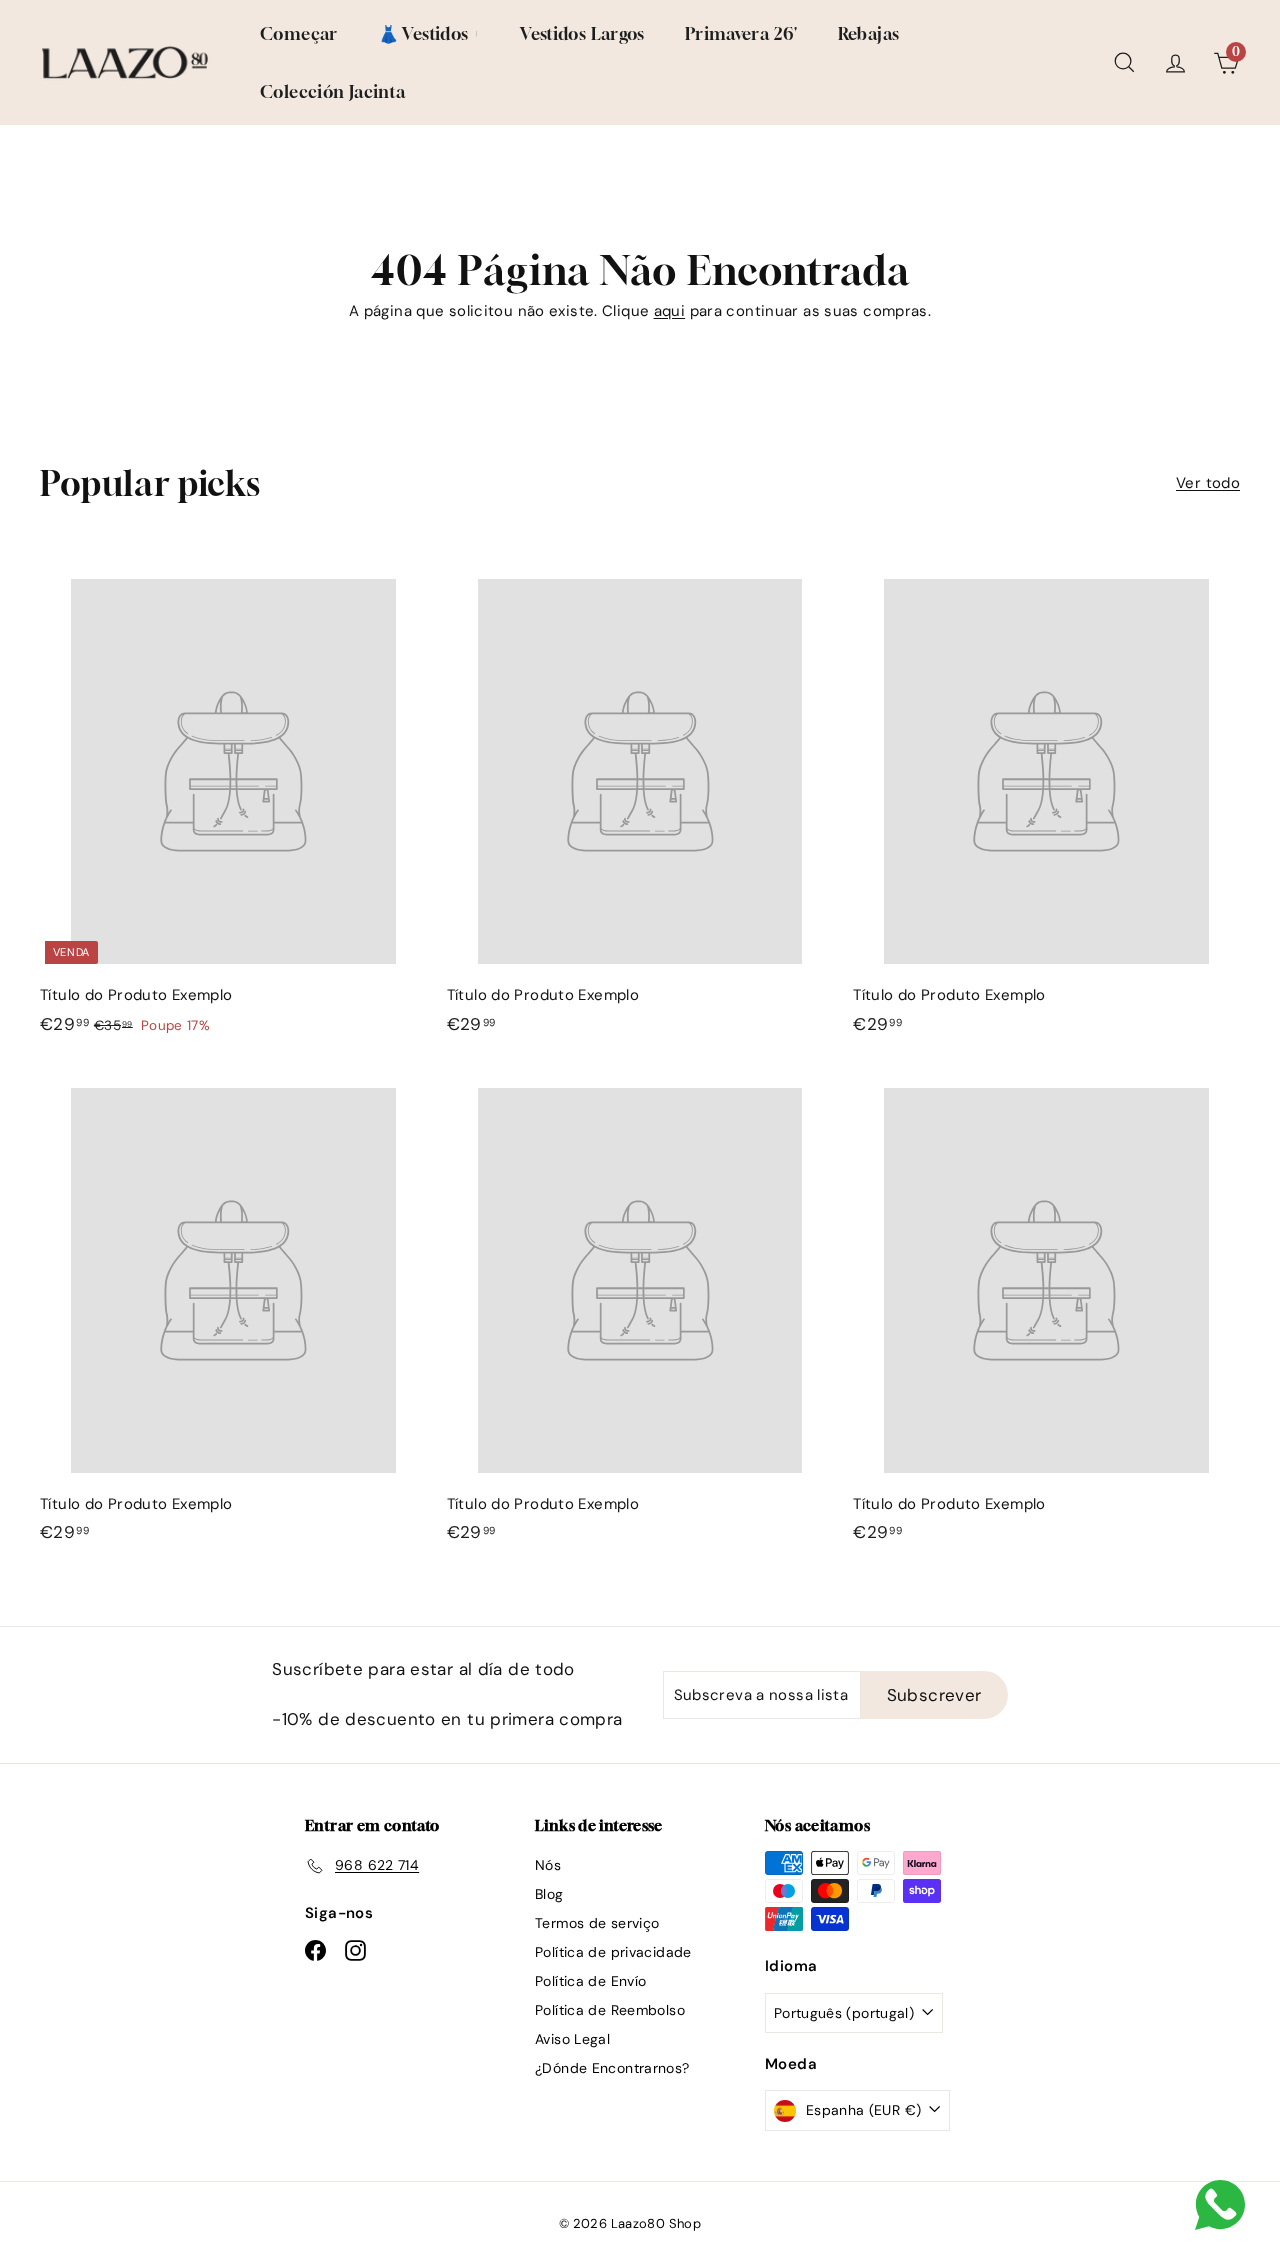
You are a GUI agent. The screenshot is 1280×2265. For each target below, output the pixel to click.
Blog (549, 1894)
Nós (548, 1865)
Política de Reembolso (610, 2010)
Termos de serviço (597, 1923)
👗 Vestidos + (429, 33)
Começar (299, 33)
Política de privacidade (613, 1952)
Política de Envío (590, 1981)
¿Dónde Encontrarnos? (612, 2068)
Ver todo (1208, 483)
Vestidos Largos (582, 33)
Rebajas (869, 33)
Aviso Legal (572, 2039)
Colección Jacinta (332, 91)
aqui (670, 311)
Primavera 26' (741, 33)
